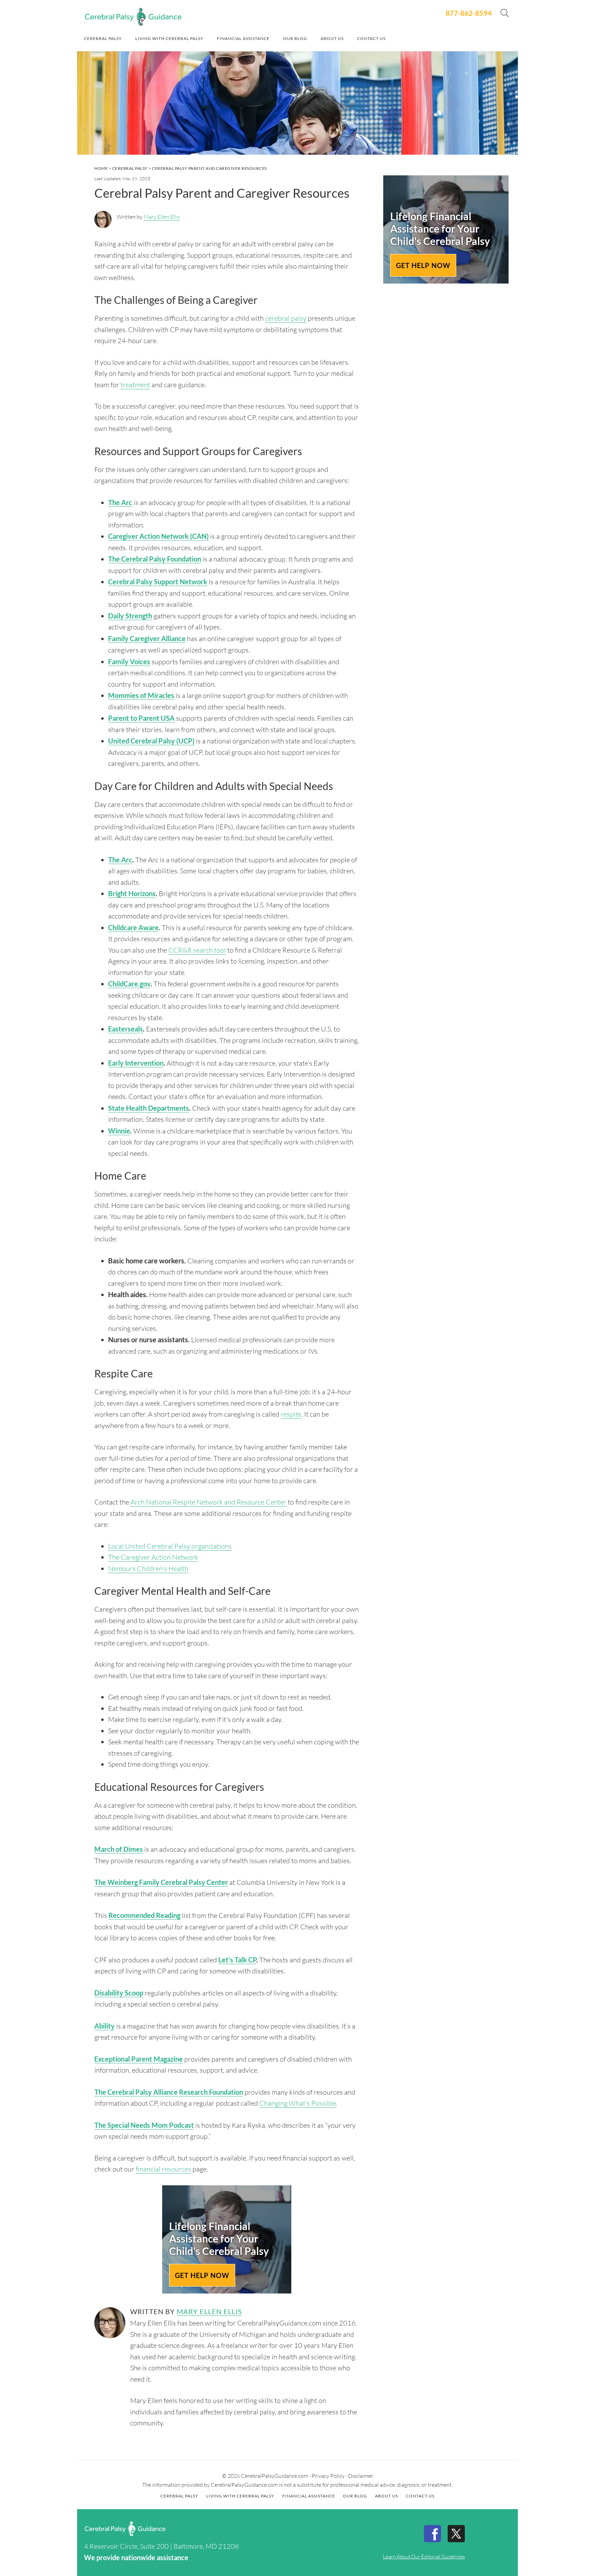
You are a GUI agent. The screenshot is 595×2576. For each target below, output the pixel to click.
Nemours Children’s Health (148, 1568)
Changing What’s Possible (298, 2103)
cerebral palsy (286, 318)
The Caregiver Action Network (153, 1557)
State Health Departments (149, 1108)
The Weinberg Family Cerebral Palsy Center (161, 1882)
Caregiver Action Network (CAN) (158, 536)
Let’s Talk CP (237, 1960)
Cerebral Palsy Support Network (158, 582)
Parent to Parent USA (141, 718)
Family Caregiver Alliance (147, 638)
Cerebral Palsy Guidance (133, 17)
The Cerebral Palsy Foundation (155, 559)
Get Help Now (202, 2275)
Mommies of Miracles (141, 695)
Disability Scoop (119, 1993)
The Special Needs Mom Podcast (144, 2125)
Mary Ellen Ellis (162, 217)
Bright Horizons (132, 893)
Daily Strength (130, 616)
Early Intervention (136, 1063)
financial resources (163, 2169)
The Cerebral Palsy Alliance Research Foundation (169, 2092)
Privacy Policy (328, 2476)
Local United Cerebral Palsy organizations (170, 1546)
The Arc (120, 502)
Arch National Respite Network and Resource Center (208, 1502)
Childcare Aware (133, 927)
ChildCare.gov (129, 984)
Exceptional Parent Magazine (139, 2059)
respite (291, 1414)
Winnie (119, 1131)
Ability (105, 2026)
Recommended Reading (144, 1915)
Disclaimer (361, 2476)
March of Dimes (119, 1849)
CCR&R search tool (197, 950)
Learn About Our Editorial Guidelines (424, 2556)
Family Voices (129, 661)
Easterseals (126, 1029)
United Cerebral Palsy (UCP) (151, 741)
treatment (135, 385)
